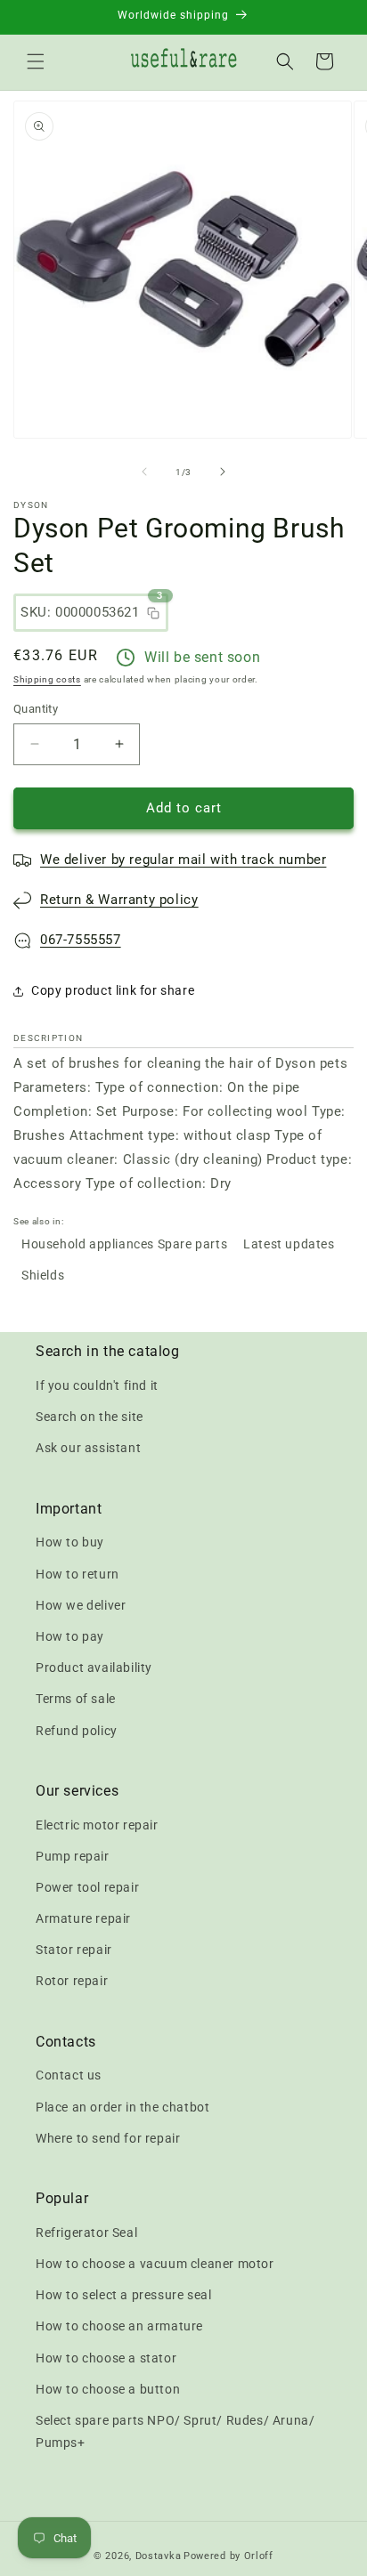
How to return (77, 1574)
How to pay (70, 1636)
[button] (36, 61)
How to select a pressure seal (123, 2295)
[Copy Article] (153, 613)
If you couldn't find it (97, 1385)
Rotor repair (72, 1981)
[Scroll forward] (223, 472)
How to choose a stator (106, 2358)
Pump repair (73, 1856)
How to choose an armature (119, 2326)
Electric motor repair (97, 1825)
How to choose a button (108, 2389)
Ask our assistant (88, 1448)
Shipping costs (47, 679)
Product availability (94, 1668)
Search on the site (90, 1417)
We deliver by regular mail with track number (183, 860)
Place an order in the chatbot (122, 2107)
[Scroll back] (144, 472)
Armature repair (83, 1918)
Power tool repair (87, 1887)
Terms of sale (76, 1699)
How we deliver (81, 1605)
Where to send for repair (108, 2138)
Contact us (69, 2075)
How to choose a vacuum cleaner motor (155, 2264)
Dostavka (159, 2556)
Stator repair (74, 1950)
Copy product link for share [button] (113, 990)
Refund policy (77, 1731)
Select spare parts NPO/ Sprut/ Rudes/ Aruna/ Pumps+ (175, 2431)
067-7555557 (81, 940)
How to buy (70, 1542)
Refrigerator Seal (86, 2233)
